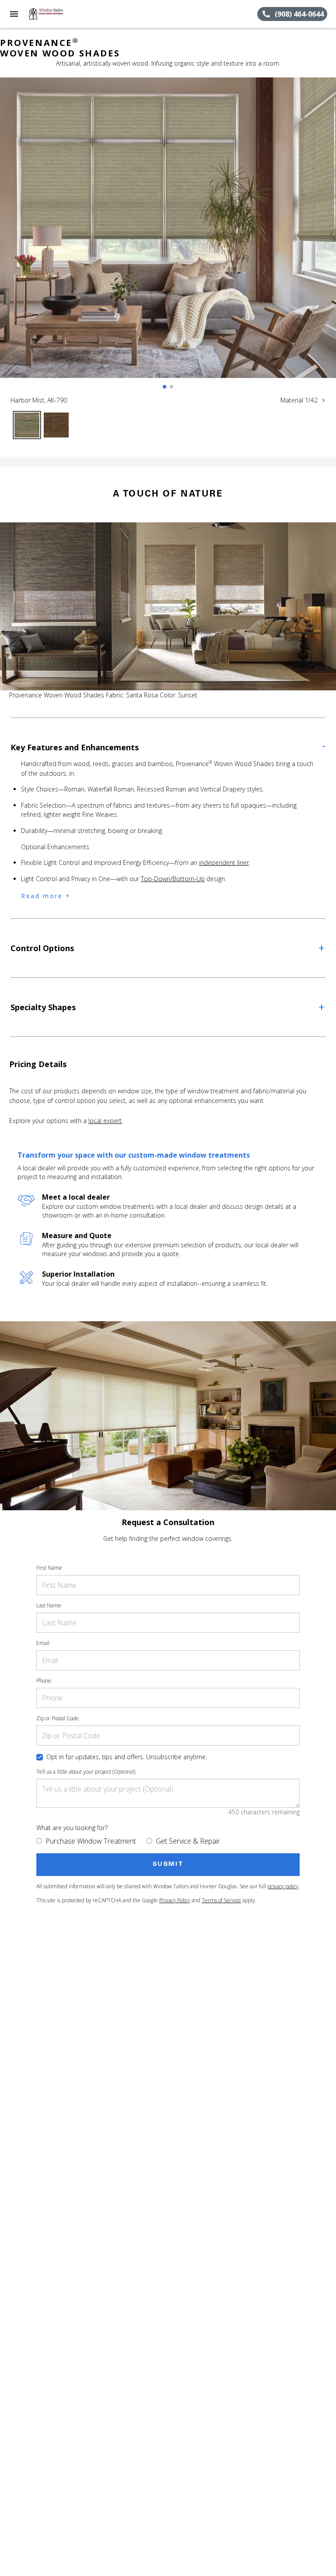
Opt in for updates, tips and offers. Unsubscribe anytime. (127, 1757)
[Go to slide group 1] (164, 387)
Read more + (46, 896)
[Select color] (27, 425)
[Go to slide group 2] (171, 387)
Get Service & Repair (188, 1841)
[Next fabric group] (323, 400)
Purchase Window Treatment (91, 1841)
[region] (168, 236)
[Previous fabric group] (275, 400)
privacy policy (283, 1886)
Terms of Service (221, 1900)
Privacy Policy (175, 1900)
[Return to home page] (54, 14)
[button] (14, 14)
